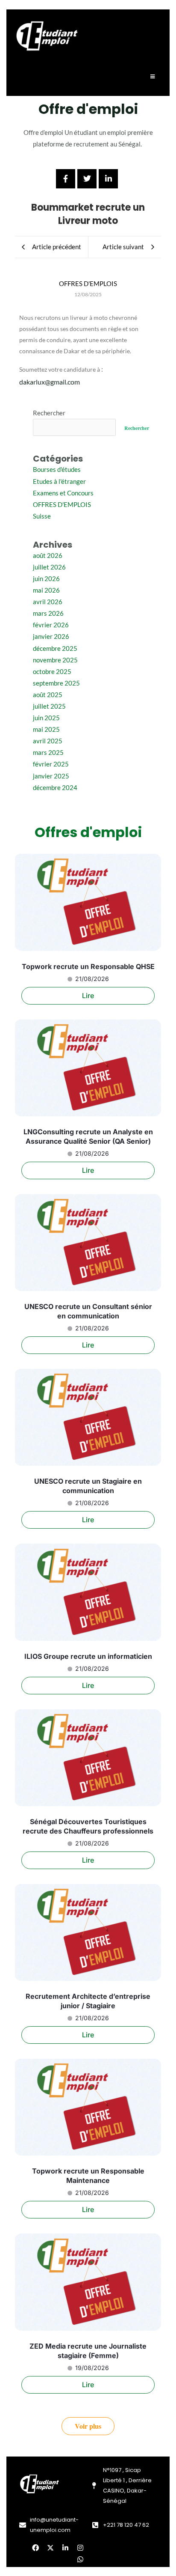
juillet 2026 (49, 567)
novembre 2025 (55, 660)
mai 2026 (46, 590)
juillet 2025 (49, 706)
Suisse (42, 516)
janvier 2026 (51, 637)
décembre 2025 (55, 648)
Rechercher (49, 413)
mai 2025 (46, 729)
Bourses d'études (57, 470)
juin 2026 (46, 579)
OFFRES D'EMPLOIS (62, 505)
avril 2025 (48, 741)
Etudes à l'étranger (59, 482)
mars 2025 (48, 753)
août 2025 (48, 695)
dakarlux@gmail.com (50, 382)
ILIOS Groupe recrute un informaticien (88, 1656)
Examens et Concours (63, 493)
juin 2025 (46, 718)
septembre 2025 (56, 683)
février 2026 (51, 625)
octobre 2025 (52, 672)
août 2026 (48, 556)
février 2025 (51, 764)
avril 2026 (48, 602)
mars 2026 (48, 613)
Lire (88, 996)
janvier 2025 (51, 776)
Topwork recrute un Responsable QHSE (88, 966)
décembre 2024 (55, 788)
